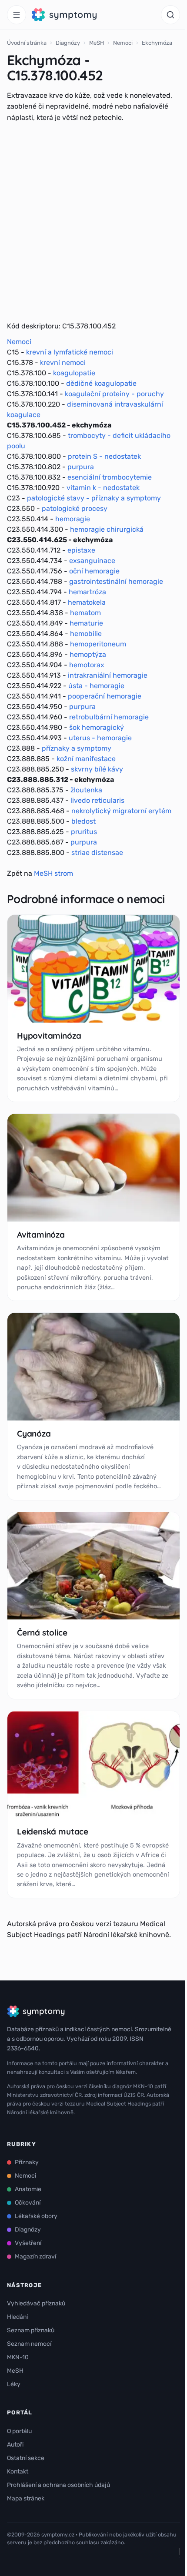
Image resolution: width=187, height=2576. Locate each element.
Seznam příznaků (31, 2330)
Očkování (28, 2203)
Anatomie (28, 2189)
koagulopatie (74, 373)
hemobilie (86, 634)
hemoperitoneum (98, 644)
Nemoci (123, 43)
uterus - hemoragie (100, 738)
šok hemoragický (97, 727)
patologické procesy (75, 508)
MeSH (97, 43)
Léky (14, 2384)
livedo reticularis (97, 800)
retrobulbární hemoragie (109, 717)
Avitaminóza (41, 1235)
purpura (81, 467)
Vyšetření (28, 2243)
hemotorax (87, 665)
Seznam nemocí (29, 2344)
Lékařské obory (36, 2216)
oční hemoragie (94, 571)
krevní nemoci (63, 363)
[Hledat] (170, 15)
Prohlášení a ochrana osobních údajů (58, 2485)
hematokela (87, 602)
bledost (83, 821)
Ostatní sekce (26, 2458)
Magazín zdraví (35, 2256)
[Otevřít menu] (17, 15)
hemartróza (87, 592)
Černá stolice (42, 1632)
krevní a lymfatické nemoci (70, 352)
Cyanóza (34, 1434)
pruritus (84, 832)
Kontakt (18, 2472)
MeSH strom (53, 873)
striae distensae (97, 853)
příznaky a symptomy (77, 748)
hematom (85, 613)
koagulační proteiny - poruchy (114, 394)
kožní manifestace (86, 759)
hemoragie (73, 519)
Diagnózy (68, 43)
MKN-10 (18, 2357)
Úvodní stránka (27, 43)
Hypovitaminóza (49, 1036)
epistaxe (81, 550)
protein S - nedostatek (104, 456)
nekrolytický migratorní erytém (121, 811)
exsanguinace (92, 561)
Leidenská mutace (53, 1831)
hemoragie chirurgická (107, 529)
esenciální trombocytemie (110, 477)
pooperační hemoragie (105, 696)
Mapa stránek (26, 2498)
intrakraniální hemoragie (108, 675)
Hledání (17, 2317)
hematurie (86, 623)
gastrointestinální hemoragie (116, 581)
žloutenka (86, 790)
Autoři (15, 2445)
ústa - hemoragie (96, 686)
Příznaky (27, 2162)
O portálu (19, 2431)
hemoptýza (88, 654)
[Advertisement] (93, 222)
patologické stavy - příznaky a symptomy (94, 498)
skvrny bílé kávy (97, 769)
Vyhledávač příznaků (36, 2303)
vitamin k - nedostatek (103, 488)
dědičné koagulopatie (101, 383)
